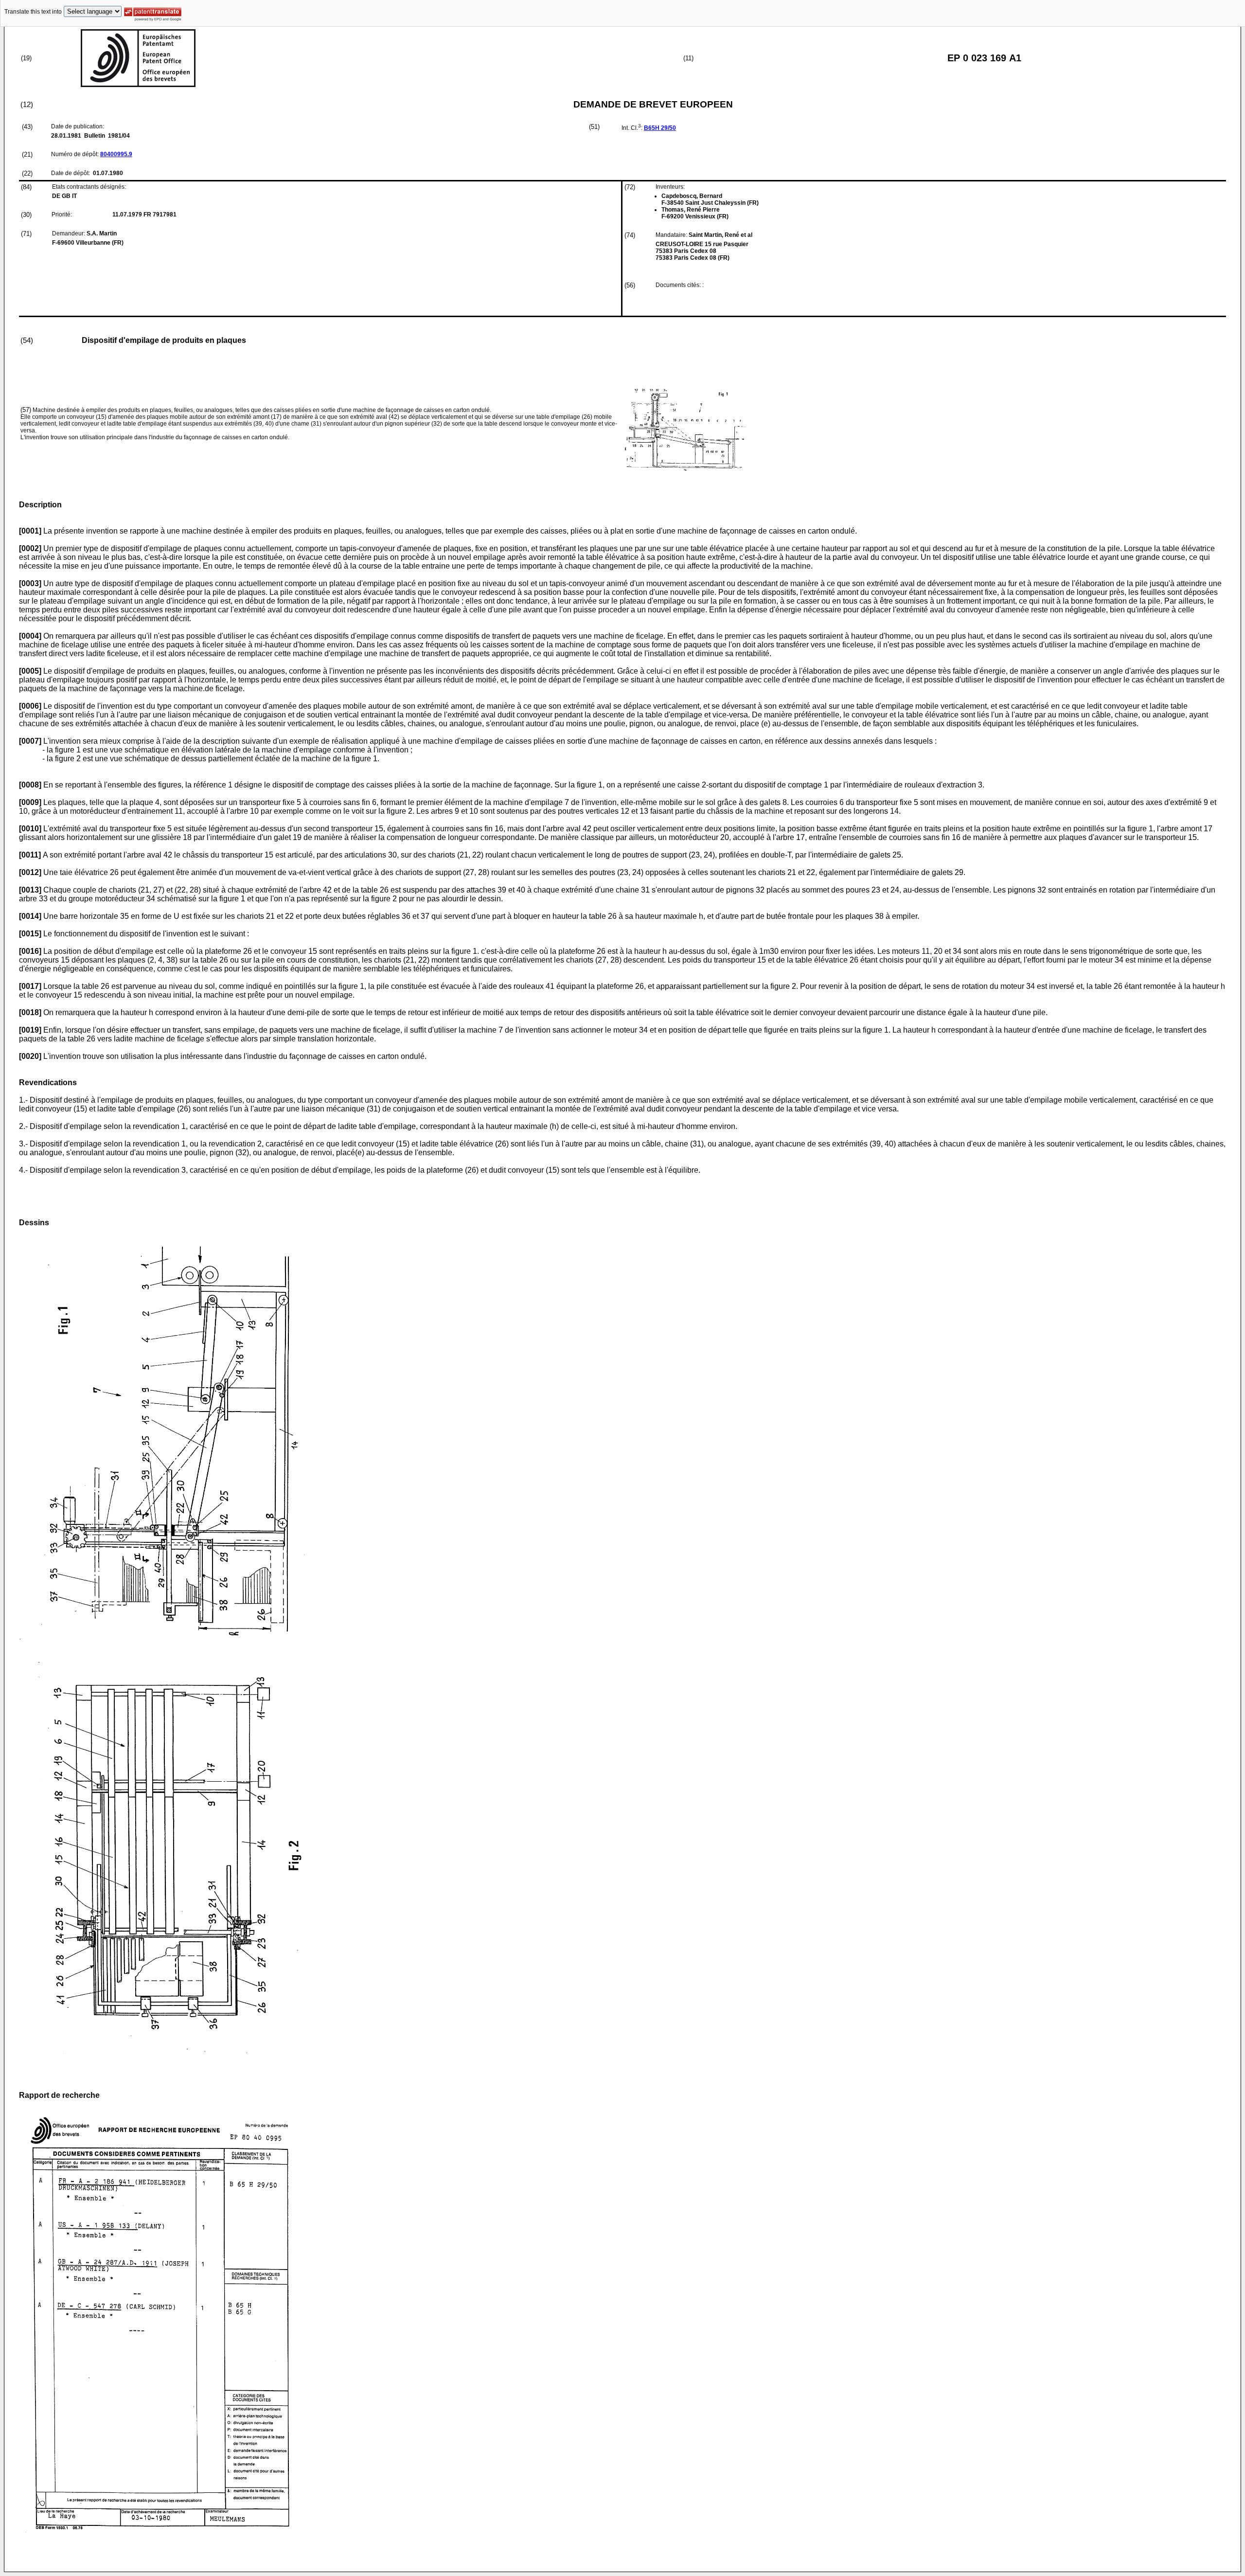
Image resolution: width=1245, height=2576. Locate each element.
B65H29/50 (660, 128)
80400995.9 (116, 154)
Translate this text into (33, 12)
